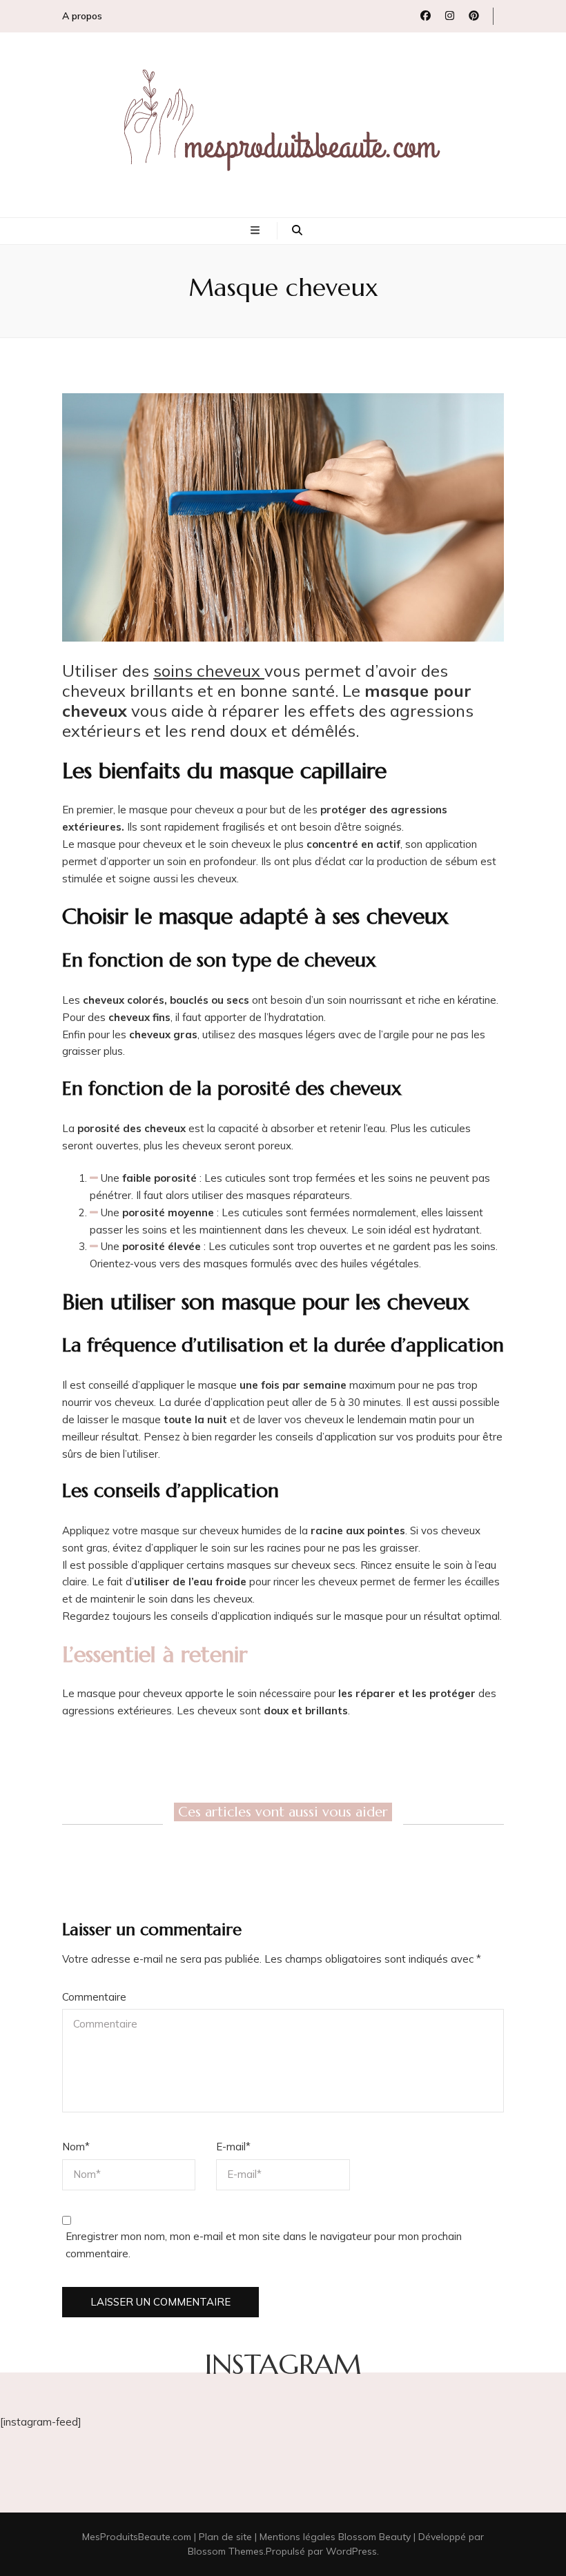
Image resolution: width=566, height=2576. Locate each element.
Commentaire (94, 1997)
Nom (76, 2147)
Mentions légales (297, 2537)
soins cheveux (209, 671)
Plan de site (225, 2537)
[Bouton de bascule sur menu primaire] (257, 231)
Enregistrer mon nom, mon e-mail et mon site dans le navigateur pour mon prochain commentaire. (264, 2245)
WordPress (351, 2551)
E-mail (233, 2147)
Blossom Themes (226, 2551)
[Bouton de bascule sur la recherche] (297, 231)
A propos (82, 16)
